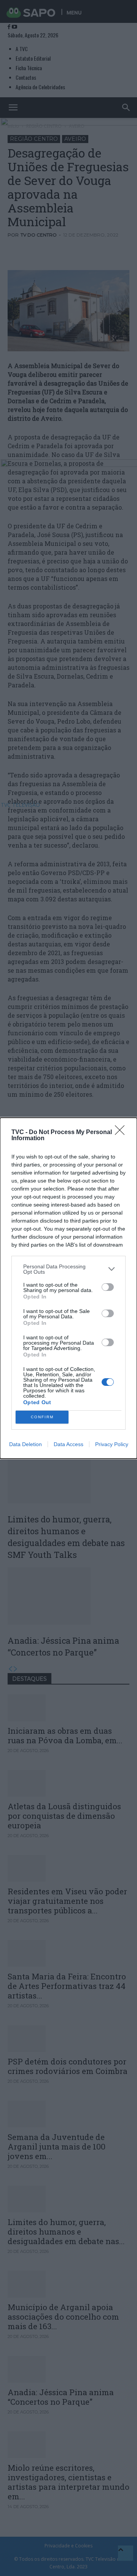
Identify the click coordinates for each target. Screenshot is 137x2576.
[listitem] (68, 1269)
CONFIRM (42, 1417)
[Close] (122, 1133)
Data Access (68, 1444)
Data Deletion (25, 1444)
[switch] (108, 1287)
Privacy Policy (112, 1444)
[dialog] (68, 1288)
